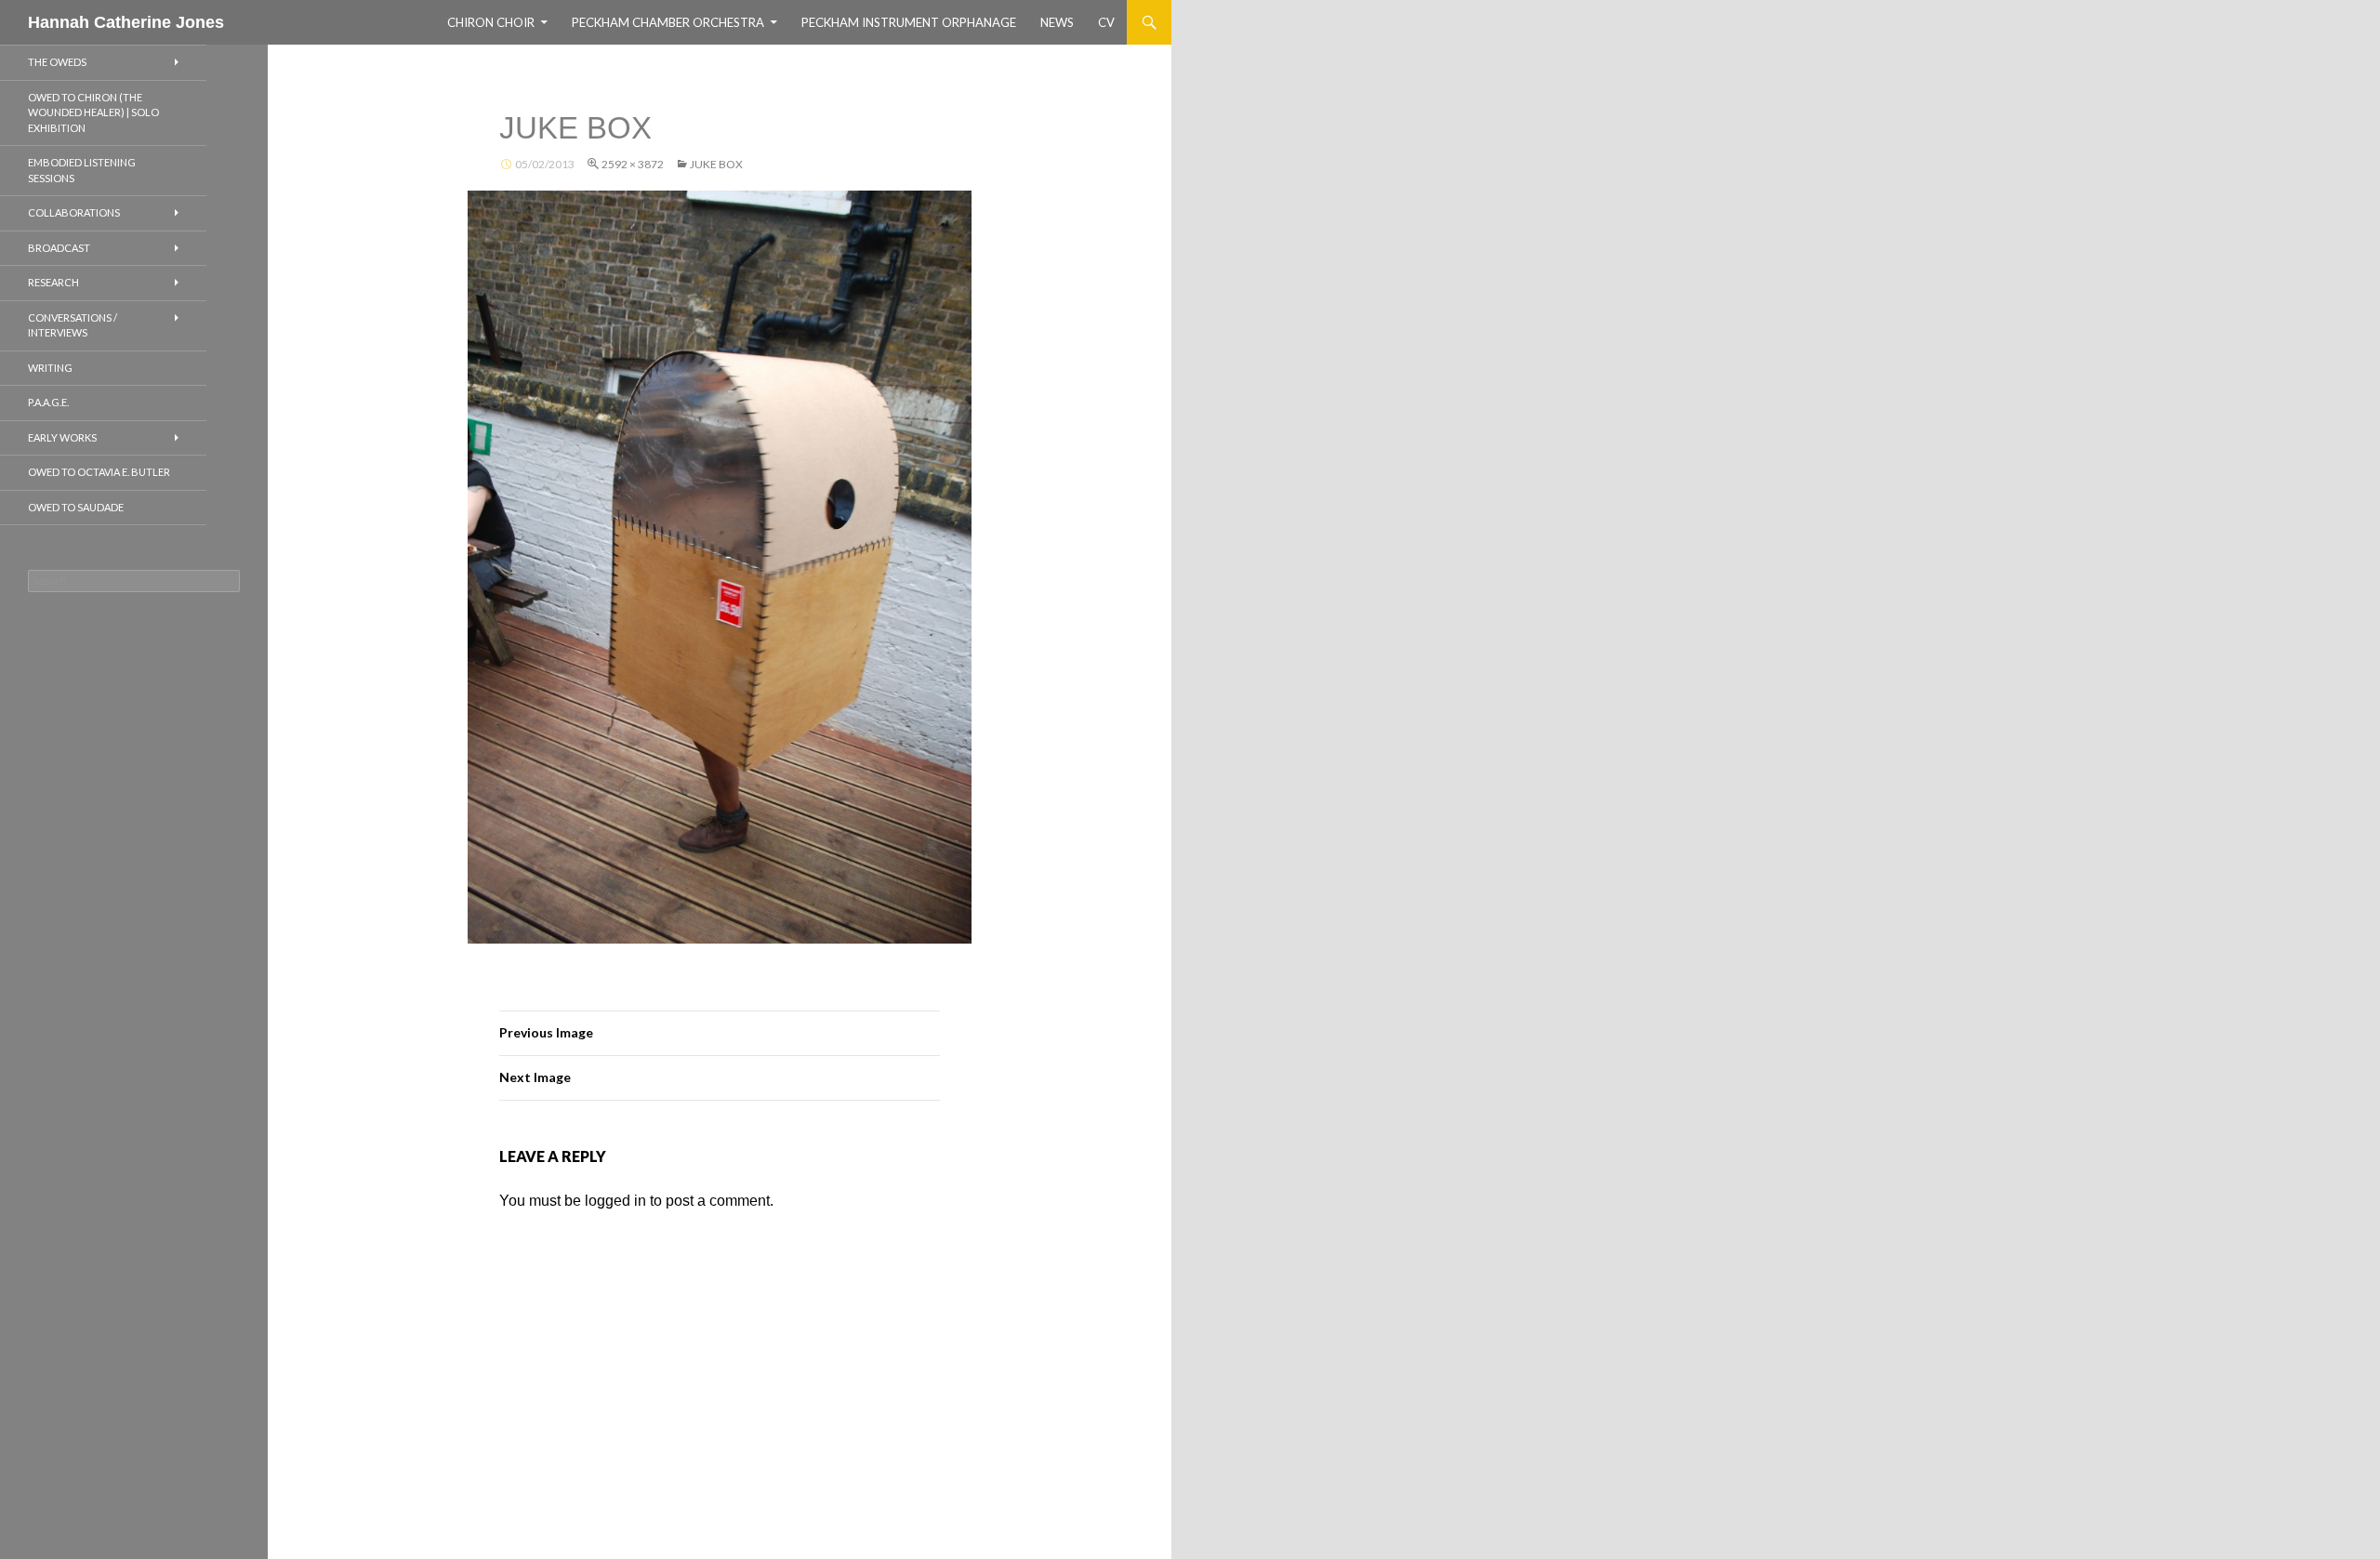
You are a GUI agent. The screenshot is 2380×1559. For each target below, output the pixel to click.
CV (1106, 22)
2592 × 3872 (633, 164)
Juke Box (716, 164)
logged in (615, 1201)
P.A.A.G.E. (48, 402)
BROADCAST (59, 248)
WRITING (50, 368)
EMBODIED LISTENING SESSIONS (82, 170)
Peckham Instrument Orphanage (909, 22)
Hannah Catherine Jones (126, 22)
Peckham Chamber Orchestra (668, 22)
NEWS (1057, 22)
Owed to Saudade (76, 507)
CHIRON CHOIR (491, 22)
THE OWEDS (57, 62)
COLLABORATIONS (74, 212)
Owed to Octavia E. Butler (99, 472)
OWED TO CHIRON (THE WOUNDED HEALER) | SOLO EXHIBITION (93, 112)
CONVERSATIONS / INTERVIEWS (73, 325)
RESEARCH (53, 282)
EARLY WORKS (62, 437)
